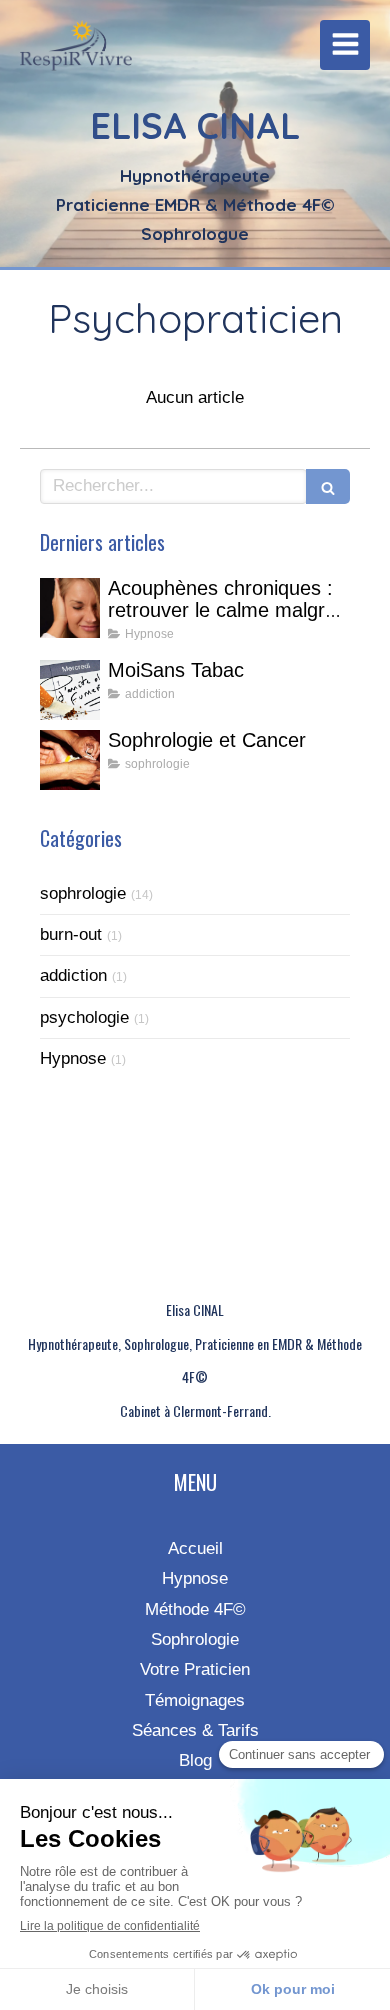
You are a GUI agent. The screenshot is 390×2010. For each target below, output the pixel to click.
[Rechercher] (328, 486)
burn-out (71, 934)
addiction (73, 975)
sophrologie (83, 893)
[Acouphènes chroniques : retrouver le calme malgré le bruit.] (70, 608)
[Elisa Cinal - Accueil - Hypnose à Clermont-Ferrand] (76, 50)
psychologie (84, 1017)
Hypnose (73, 1058)
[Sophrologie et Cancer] (70, 760)
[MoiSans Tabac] (70, 690)
